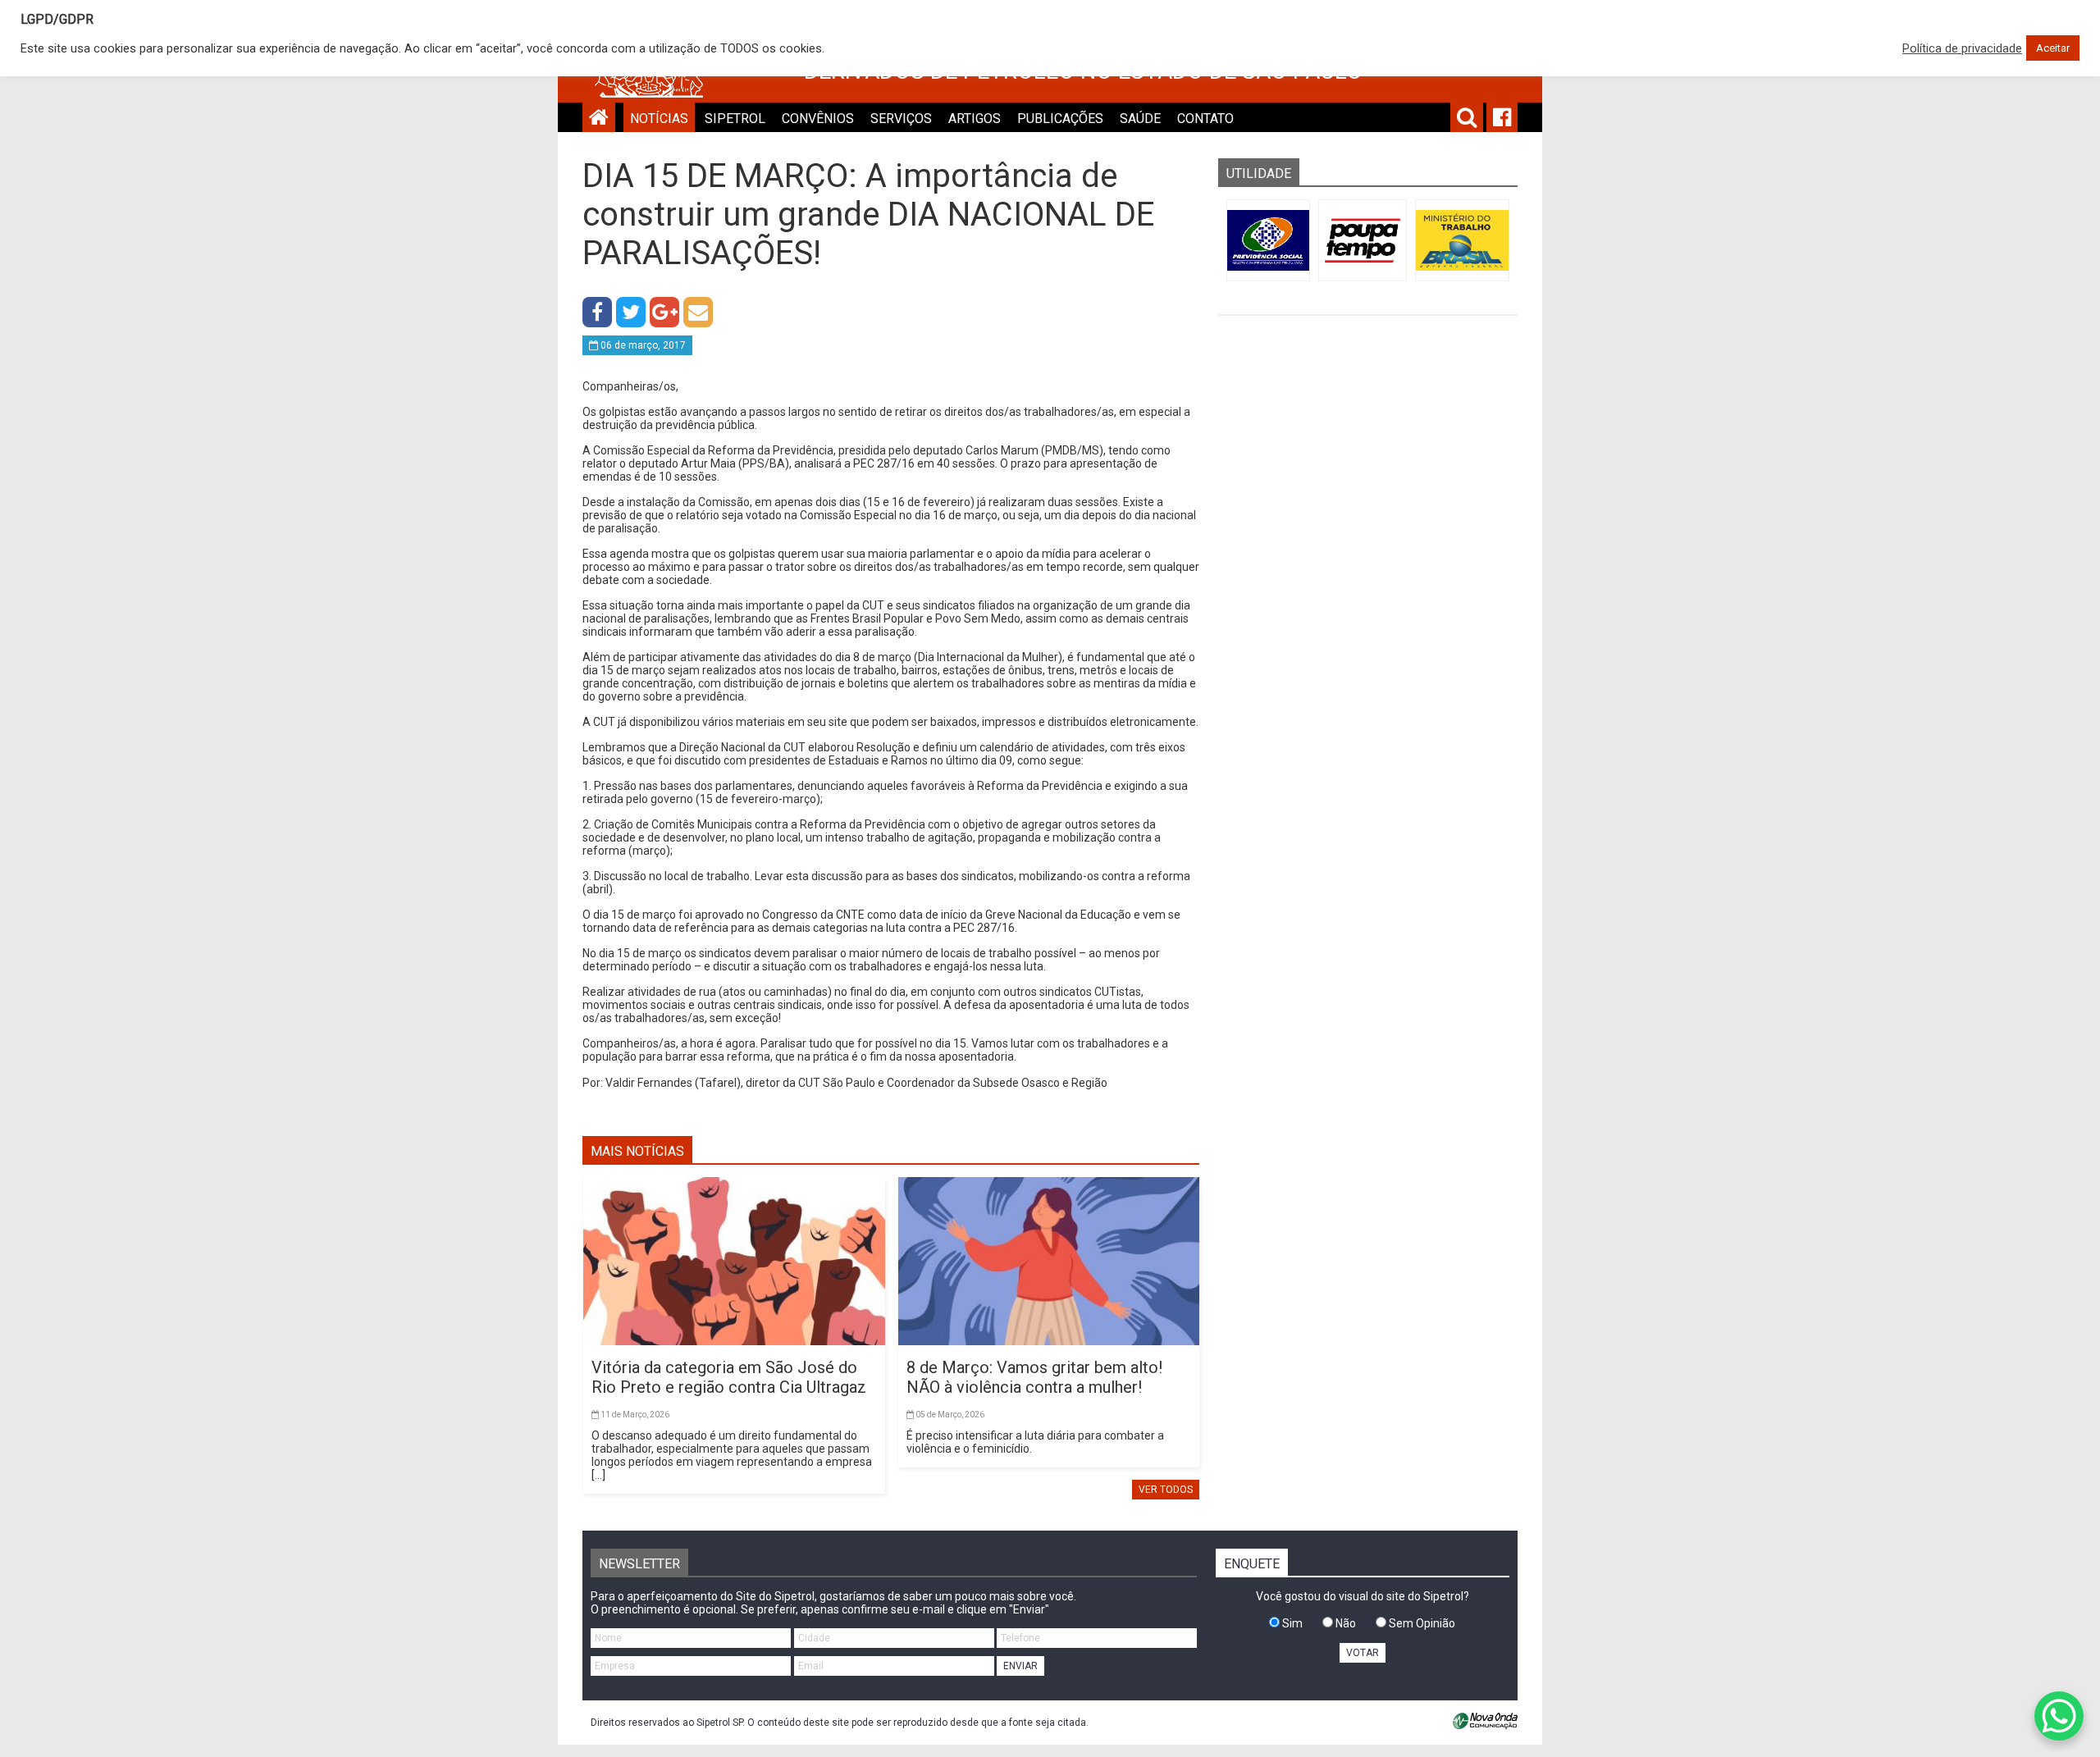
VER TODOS (1166, 1490)
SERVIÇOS (901, 119)
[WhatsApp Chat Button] (2059, 1716)
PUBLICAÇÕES (1060, 119)
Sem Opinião (1421, 1623)
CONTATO (1205, 119)
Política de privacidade (1962, 48)
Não (1344, 1623)
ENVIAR (1020, 1666)
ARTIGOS (975, 119)
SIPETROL (735, 119)
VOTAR (1363, 1653)
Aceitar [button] (2053, 48)
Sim (1291, 1623)
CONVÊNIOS (818, 119)
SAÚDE (1140, 119)
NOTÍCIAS (659, 119)
